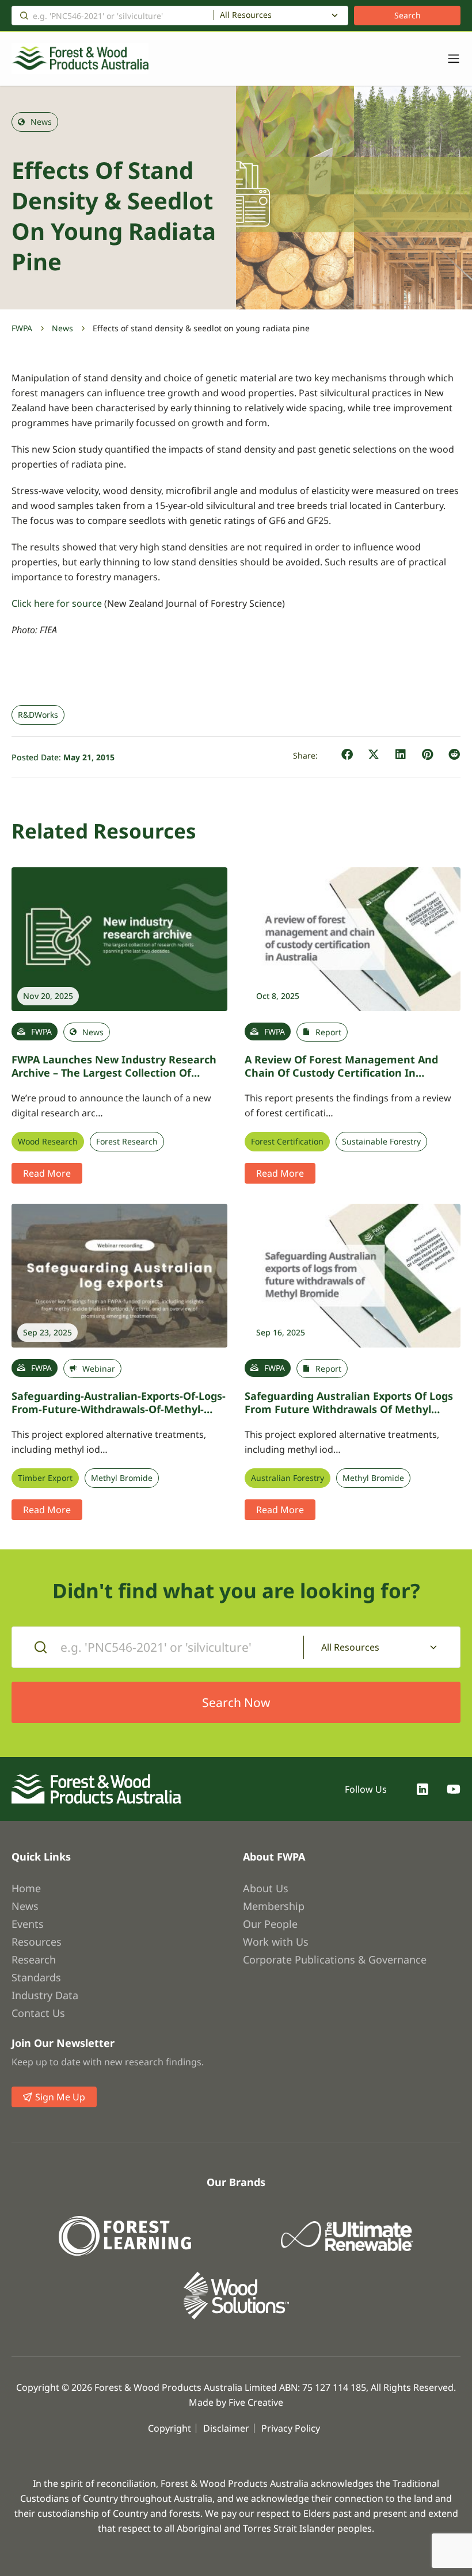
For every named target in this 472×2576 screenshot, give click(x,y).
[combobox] (281, 16)
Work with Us (276, 1942)
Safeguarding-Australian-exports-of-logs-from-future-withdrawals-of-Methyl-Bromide (119, 1409)
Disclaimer (226, 2428)
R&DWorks (38, 715)
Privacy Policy (291, 2428)
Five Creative (256, 2402)
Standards (36, 1977)
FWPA (22, 328)
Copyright (170, 2428)
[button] (347, 755)
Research (34, 1959)
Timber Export (45, 1478)
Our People (270, 1924)
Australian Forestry (288, 1478)
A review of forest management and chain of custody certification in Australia (341, 1072)
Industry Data (45, 1995)
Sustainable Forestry (381, 1142)
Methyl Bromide (122, 1478)
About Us (266, 1888)
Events (28, 1924)
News (62, 328)
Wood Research (48, 1142)
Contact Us (38, 2013)
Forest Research (127, 1142)
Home (26, 1888)
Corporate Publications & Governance (335, 1959)
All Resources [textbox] (246, 15)
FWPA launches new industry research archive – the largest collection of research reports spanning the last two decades (118, 1079)
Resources (37, 1942)
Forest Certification (287, 1142)
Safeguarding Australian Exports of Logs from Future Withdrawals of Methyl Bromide (349, 1409)
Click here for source (57, 603)
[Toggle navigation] (448, 59)
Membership (274, 1906)
